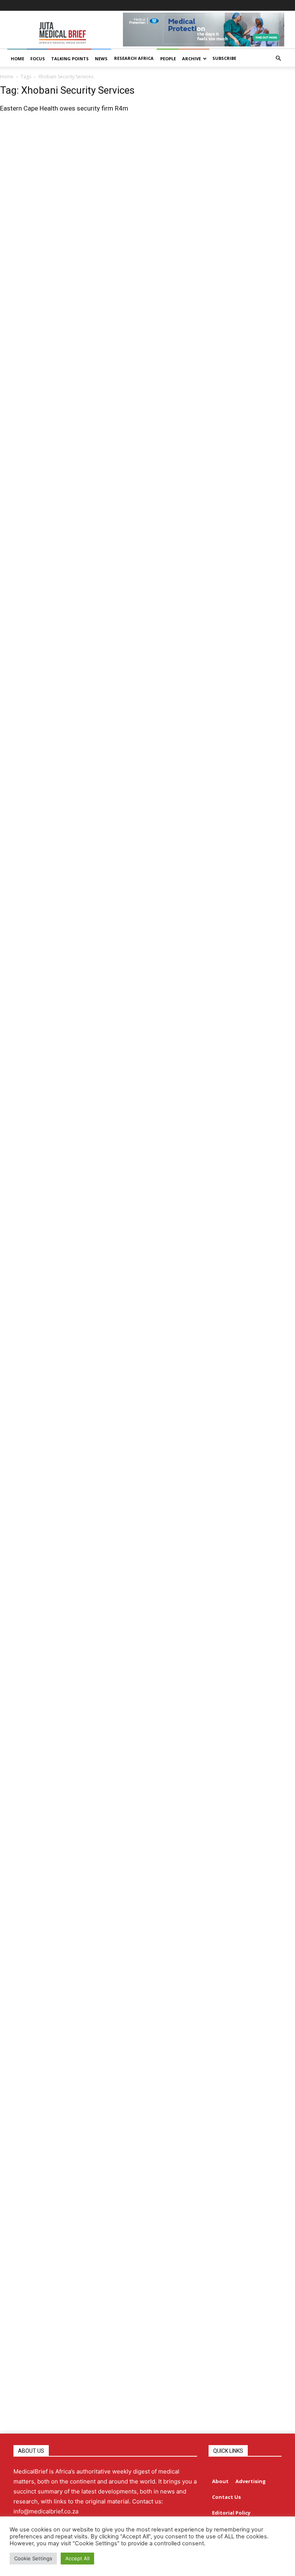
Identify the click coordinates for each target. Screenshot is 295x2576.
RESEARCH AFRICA (134, 58)
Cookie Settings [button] (33, 2558)
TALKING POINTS (70, 59)
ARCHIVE (191, 59)
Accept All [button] (77, 2558)
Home (7, 77)
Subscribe (224, 58)
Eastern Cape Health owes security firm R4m (64, 108)
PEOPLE (168, 59)
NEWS (101, 59)
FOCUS (38, 59)
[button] (278, 59)
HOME (17, 59)
